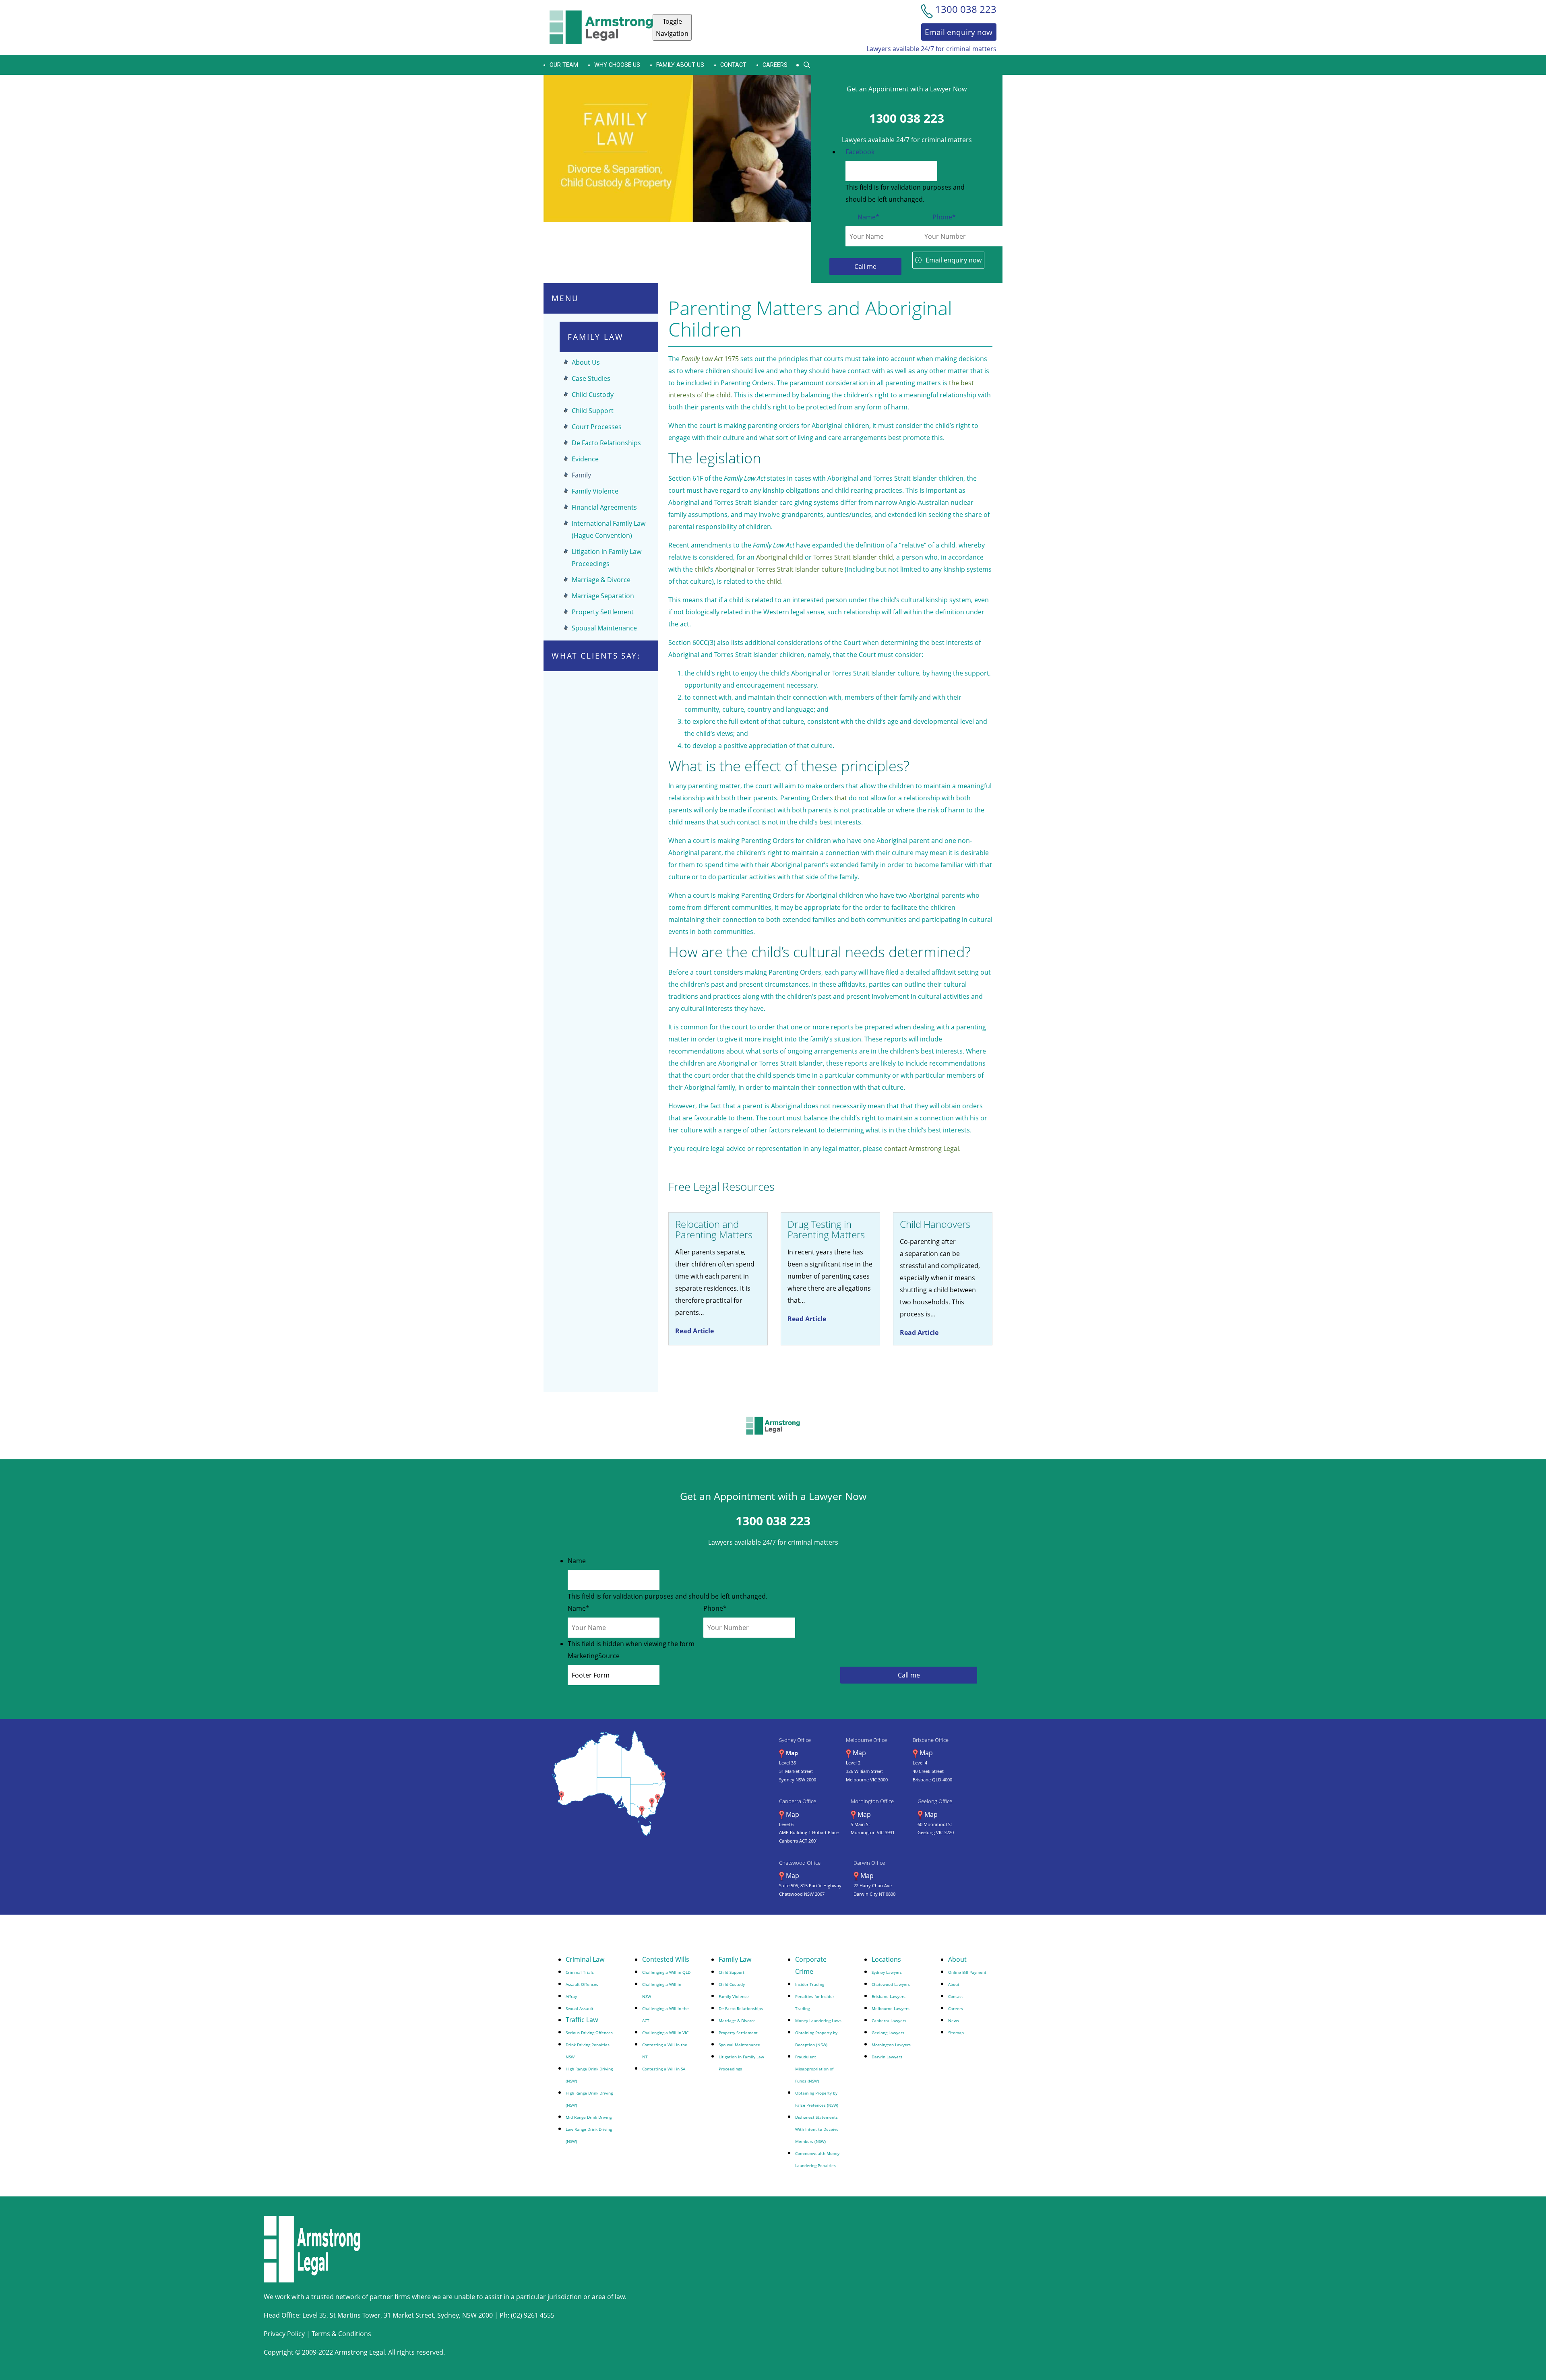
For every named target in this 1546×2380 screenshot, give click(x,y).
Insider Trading (810, 1984)
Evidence (585, 459)
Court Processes (597, 427)
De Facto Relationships (606, 443)
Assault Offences (582, 1984)
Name (868, 217)
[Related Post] (718, 1279)
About (957, 1959)
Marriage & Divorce (601, 580)
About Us (586, 362)
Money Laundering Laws (818, 2021)
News (954, 2021)
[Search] (807, 65)
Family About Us (680, 65)
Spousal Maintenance (604, 628)
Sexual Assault (580, 2008)
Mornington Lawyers (891, 2045)
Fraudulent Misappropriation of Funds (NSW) (814, 2069)
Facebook (860, 152)
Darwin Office (869, 1863)
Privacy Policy (284, 2334)
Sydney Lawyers (887, 1972)
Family (581, 475)
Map (792, 1753)
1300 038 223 (907, 118)
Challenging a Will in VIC (665, 2033)
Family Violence (595, 491)
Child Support (593, 411)
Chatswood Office (800, 1863)
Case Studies (591, 378)
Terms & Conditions (341, 2334)
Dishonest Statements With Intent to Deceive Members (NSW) (817, 2129)
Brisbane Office (931, 1740)
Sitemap (956, 2033)
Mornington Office (872, 1801)
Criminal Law (585, 1959)
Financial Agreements (604, 507)
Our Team (564, 65)
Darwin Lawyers (887, 2057)
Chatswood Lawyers (891, 1984)
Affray (571, 1996)
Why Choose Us (617, 65)
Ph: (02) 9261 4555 (527, 2315)
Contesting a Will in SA (664, 2069)
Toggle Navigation (672, 27)
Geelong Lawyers (888, 2033)
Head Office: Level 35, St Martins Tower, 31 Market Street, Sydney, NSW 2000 (379, 2315)
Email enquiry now (954, 260)
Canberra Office (798, 1801)
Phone (944, 217)
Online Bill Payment (967, 1972)
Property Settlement (603, 612)
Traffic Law (582, 2020)
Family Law (735, 1959)
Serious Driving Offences (589, 2033)
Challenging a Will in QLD (666, 1972)
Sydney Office (795, 1740)
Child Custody (593, 395)
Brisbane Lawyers (889, 1996)
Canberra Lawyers (889, 2021)
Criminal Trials (580, 1972)
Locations (886, 1959)
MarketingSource (594, 1656)
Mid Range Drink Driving (589, 2117)
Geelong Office (935, 1801)
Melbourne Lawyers (891, 2008)
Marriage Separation (603, 596)
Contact (733, 65)
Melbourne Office (866, 1740)
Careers (775, 65)
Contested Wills (666, 1959)
